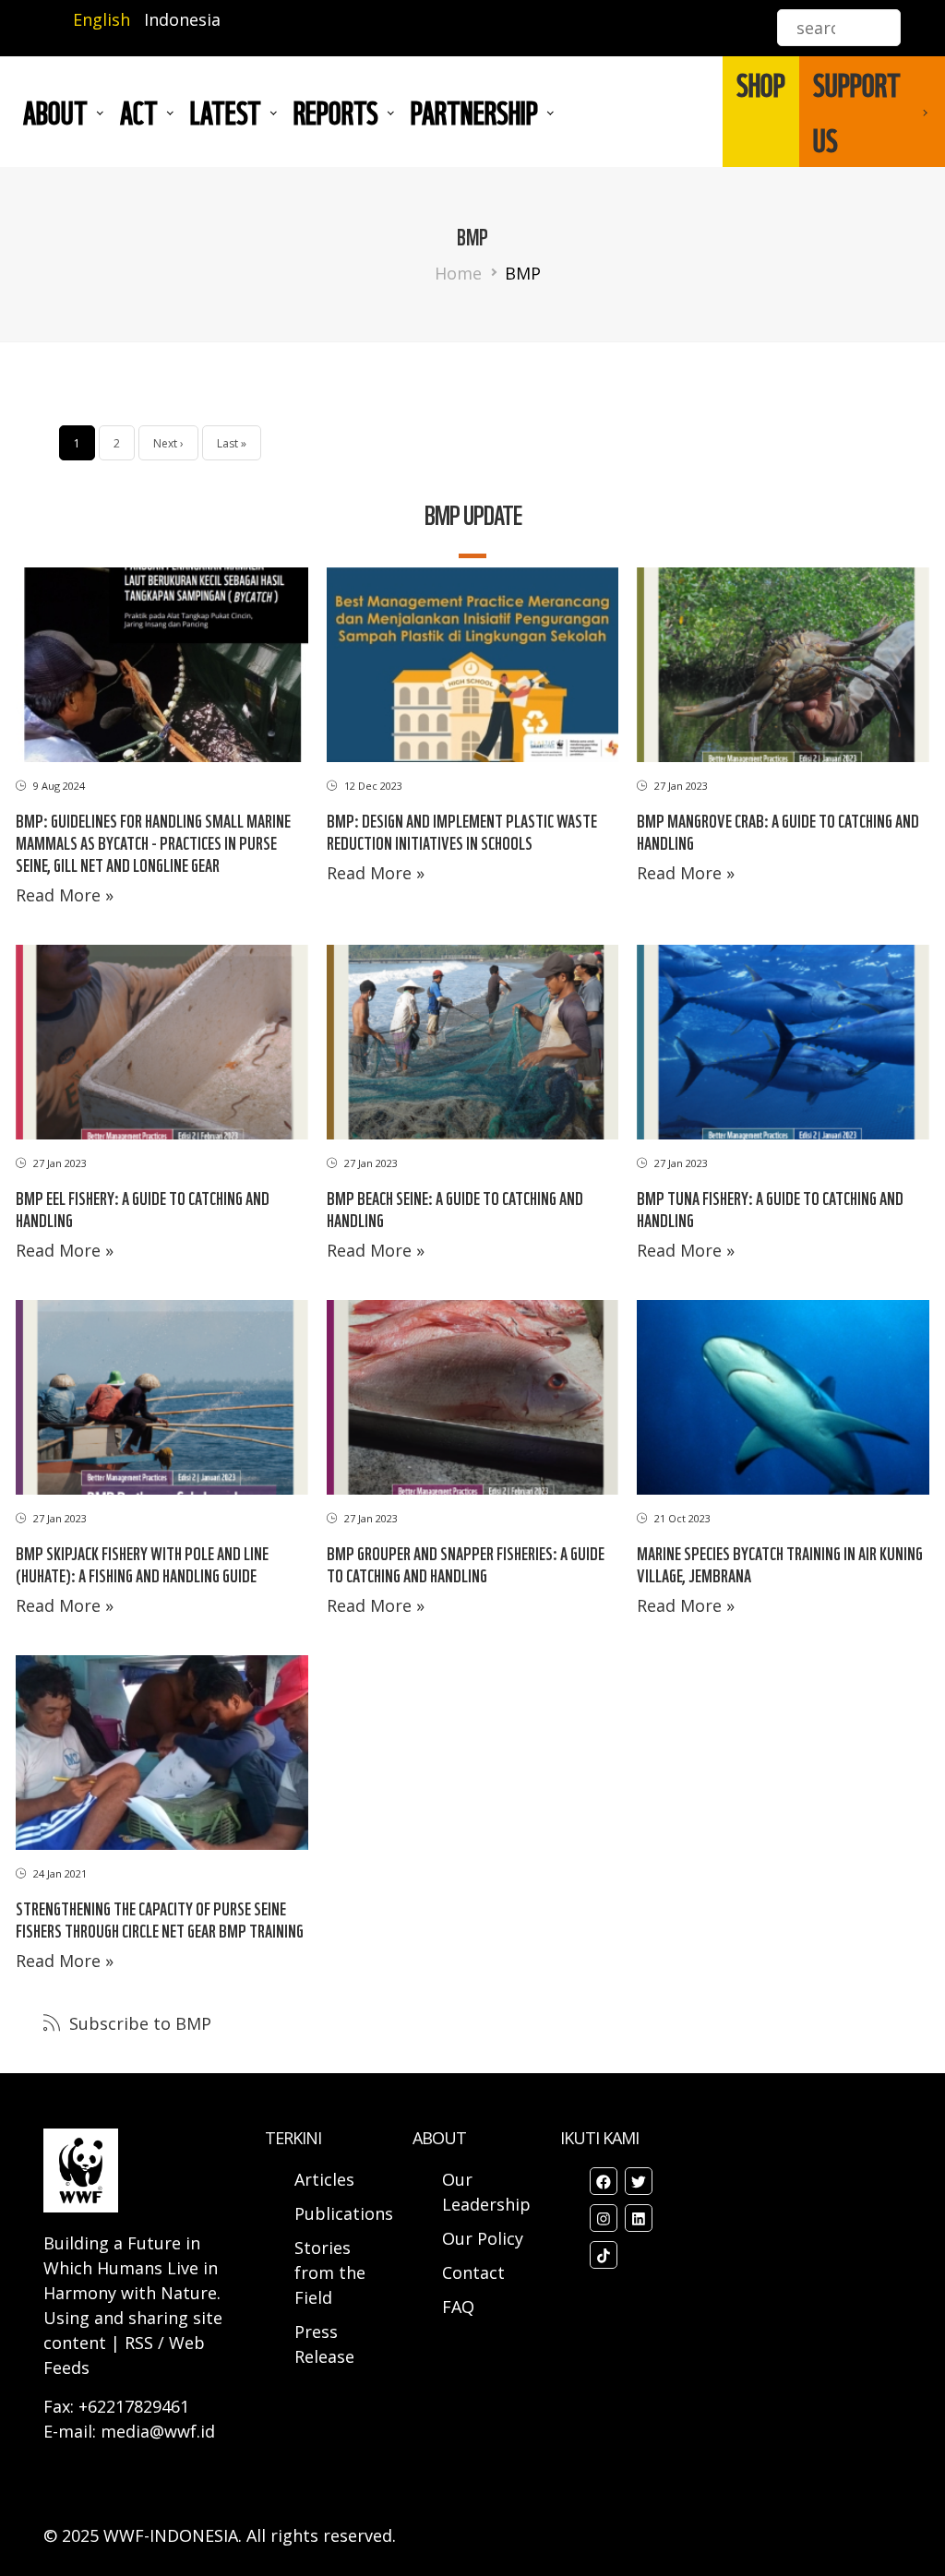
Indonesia (182, 19)
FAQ (458, 2307)
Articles (324, 2179)
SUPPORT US (856, 112)
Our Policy (483, 2238)
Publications (344, 2213)
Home (458, 273)
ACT (139, 112)
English (102, 19)
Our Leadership (486, 2192)
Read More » (65, 895)
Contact (473, 2272)
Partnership (474, 112)
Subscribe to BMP (138, 2023)
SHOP (761, 84)
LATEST (226, 112)
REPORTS (336, 112)
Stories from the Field (330, 2272)
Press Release (324, 2344)
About (55, 112)
